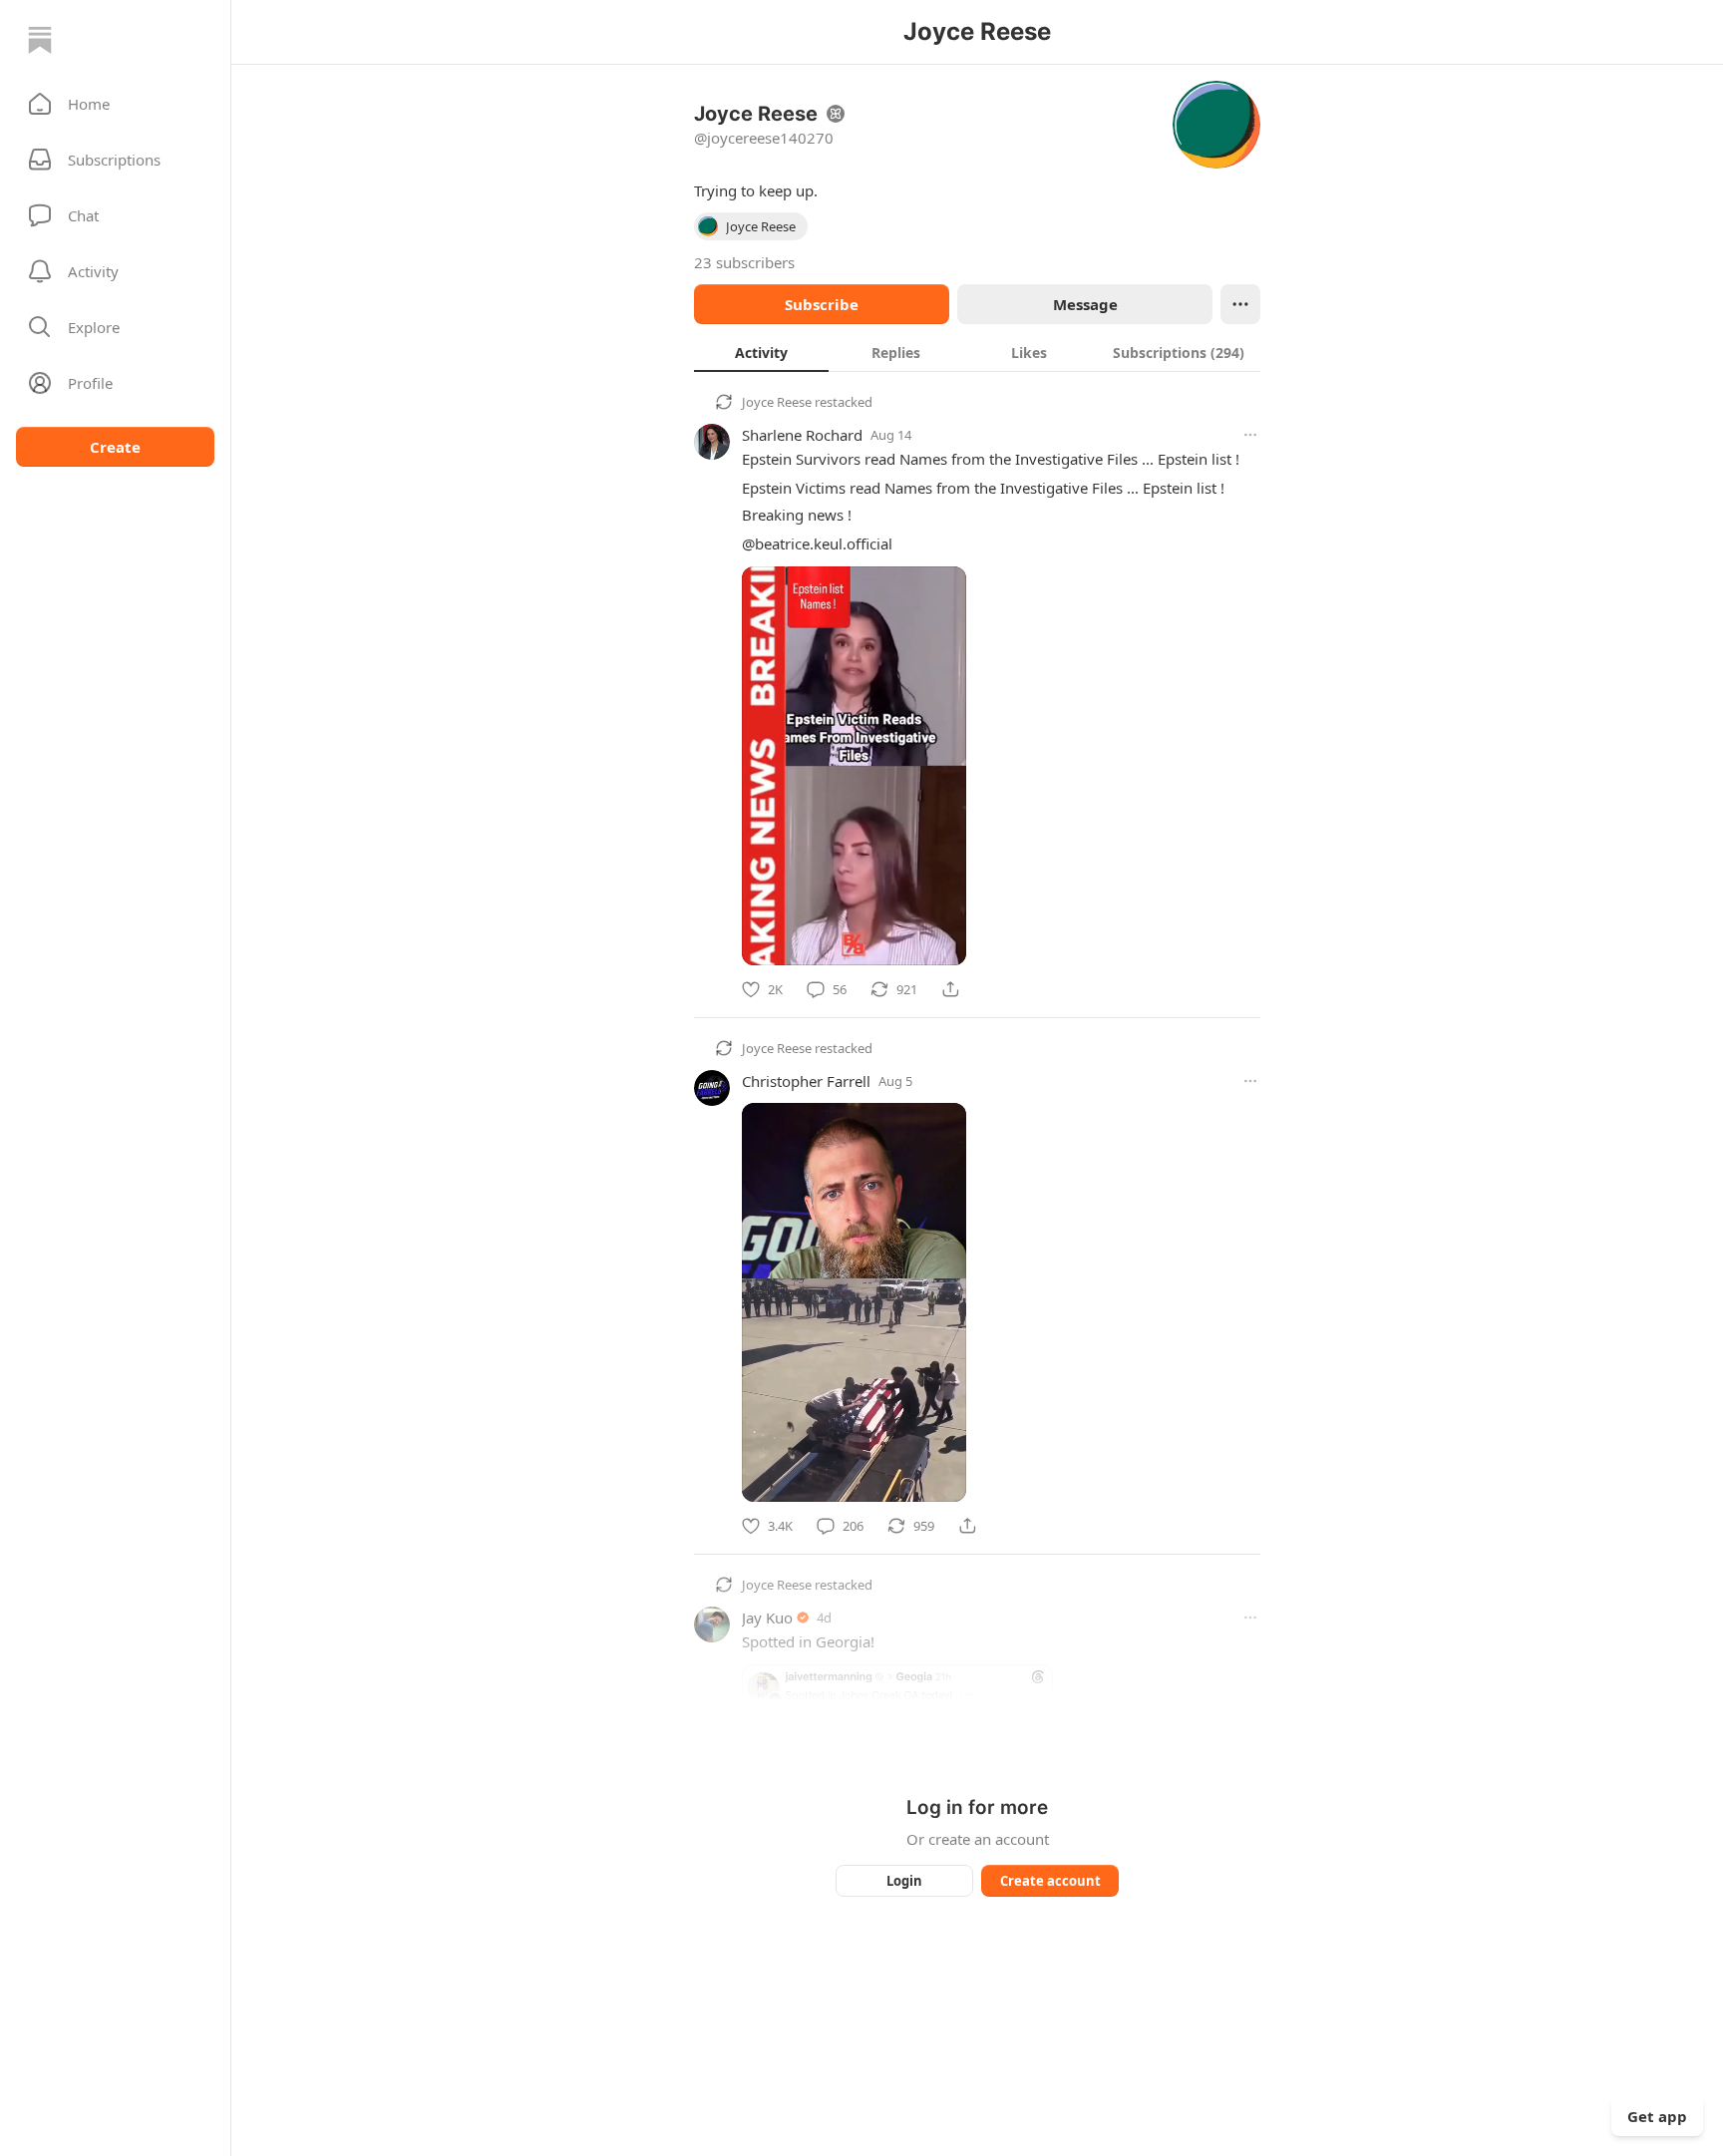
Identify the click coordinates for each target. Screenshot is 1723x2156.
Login (904, 1881)
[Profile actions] (1240, 304)
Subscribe (822, 304)
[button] (115, 104)
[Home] (40, 40)
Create (115, 447)
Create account (1050, 1881)
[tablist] (977, 352)
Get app (1657, 2116)
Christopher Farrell (806, 1081)
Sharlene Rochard (802, 435)
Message (1085, 304)
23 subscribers (744, 262)
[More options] (1250, 435)
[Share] (950, 989)
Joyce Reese (777, 402)
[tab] (761, 352)
